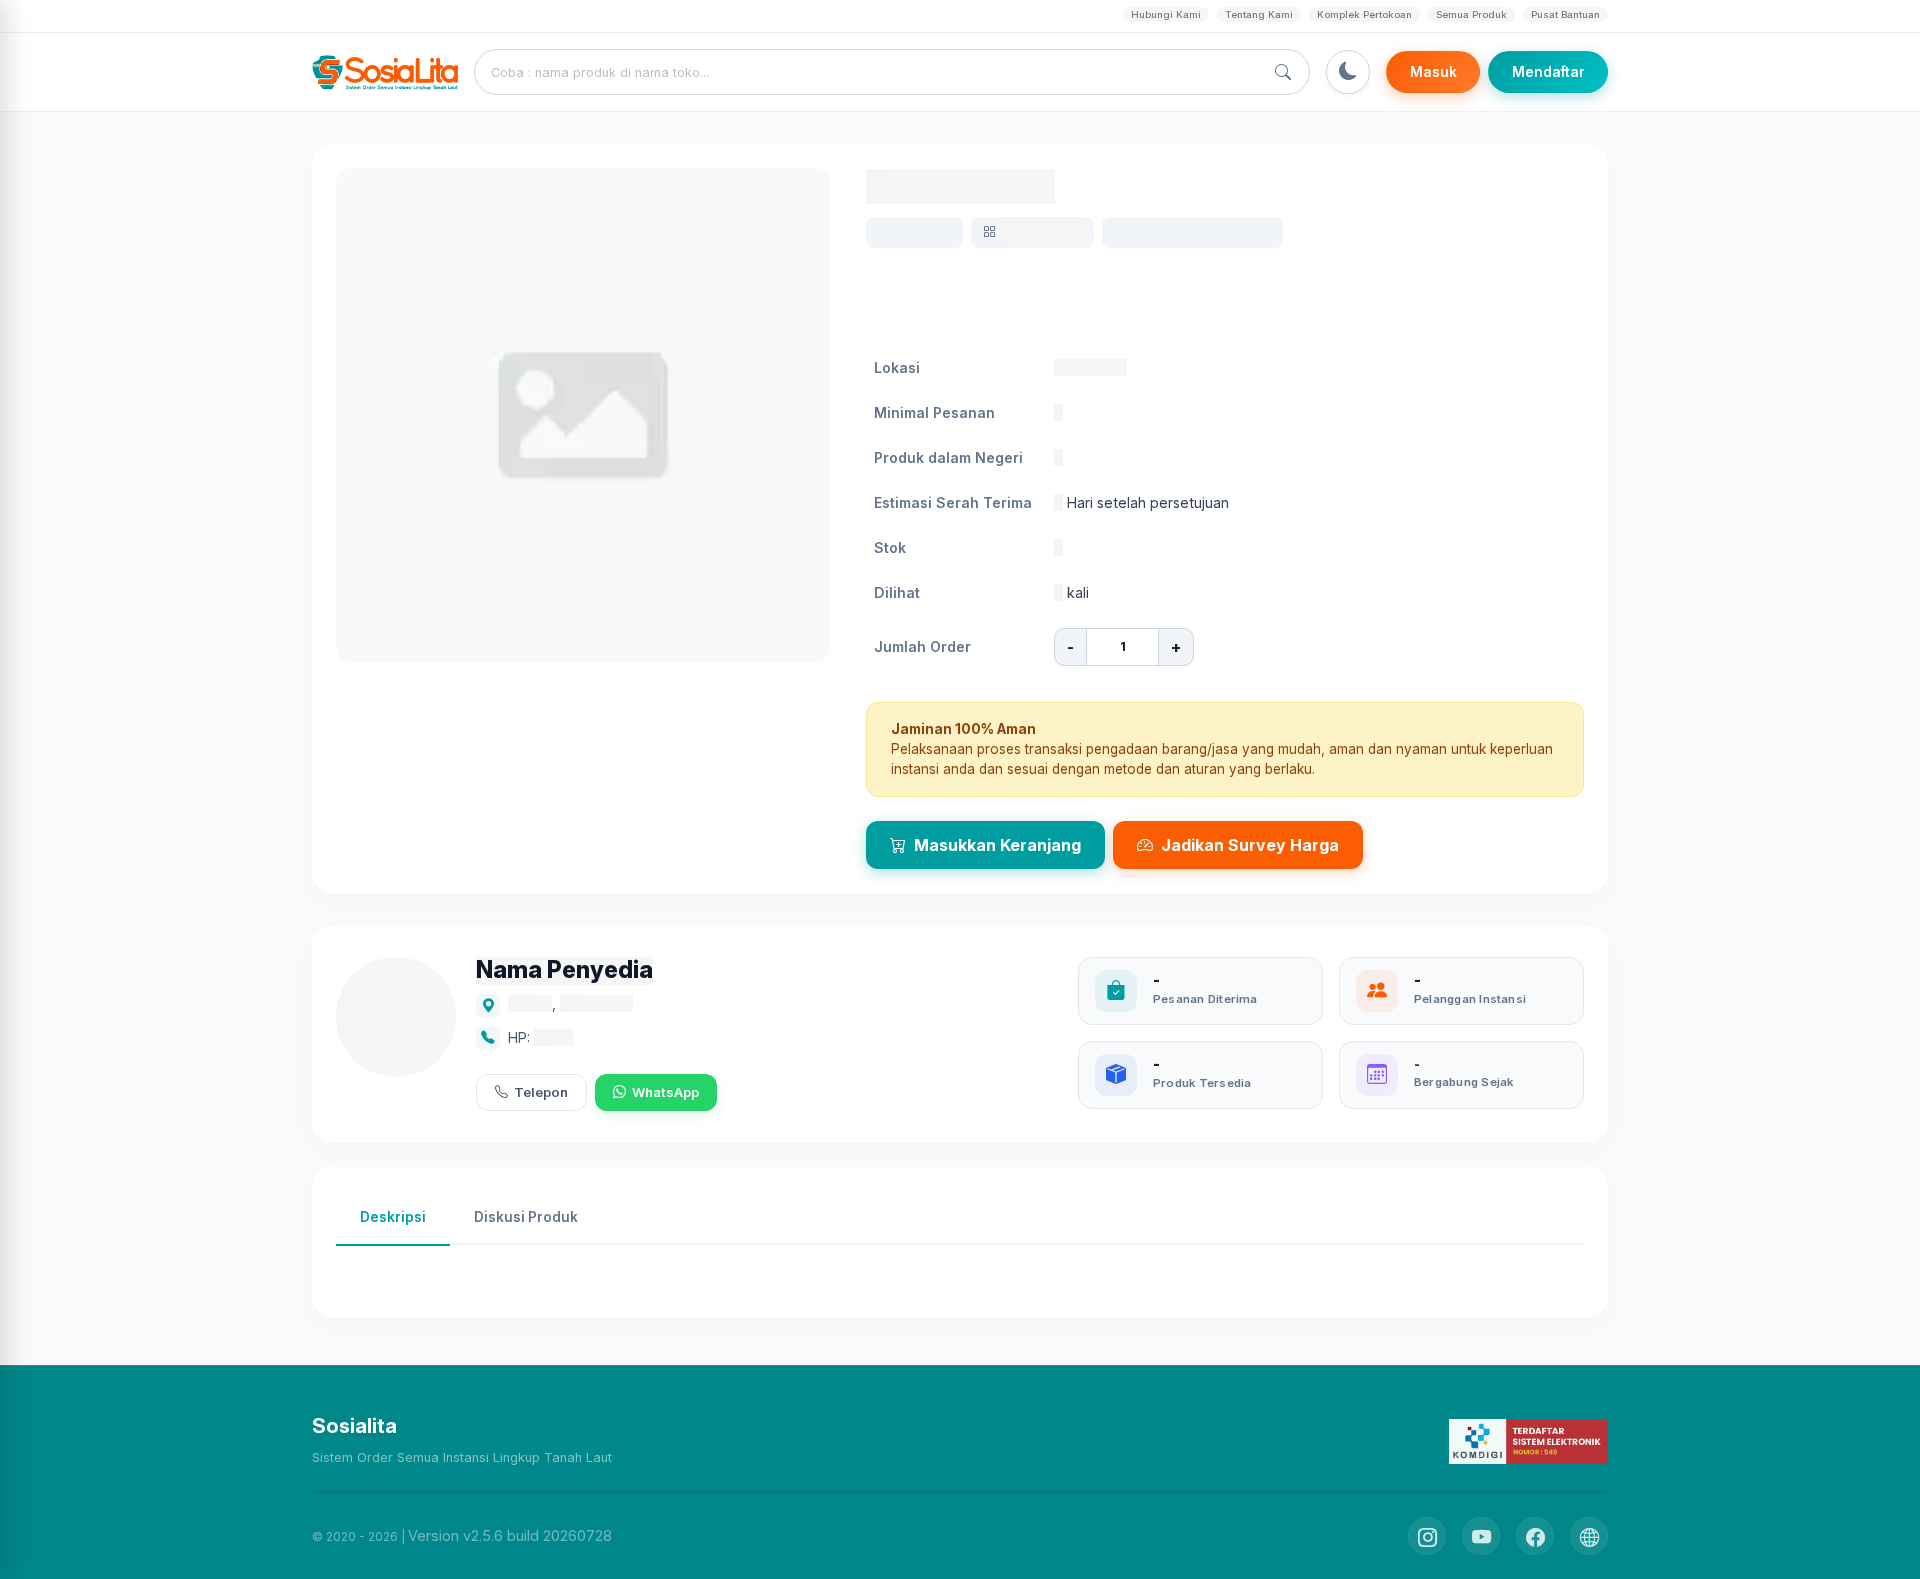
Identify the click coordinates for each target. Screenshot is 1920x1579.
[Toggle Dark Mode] (1348, 72)
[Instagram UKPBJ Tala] (1427, 1536)
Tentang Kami (1259, 14)
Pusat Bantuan (1565, 14)
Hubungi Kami (1166, 14)
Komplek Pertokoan (1364, 14)
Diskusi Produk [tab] (526, 1217)
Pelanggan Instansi (1470, 999)
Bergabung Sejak (1463, 1082)
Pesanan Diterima (1205, 999)
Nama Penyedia (564, 970)
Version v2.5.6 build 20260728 (510, 1535)
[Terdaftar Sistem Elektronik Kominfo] (1528, 1440)
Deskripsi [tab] (393, 1217)
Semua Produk (1471, 14)
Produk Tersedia (1202, 1083)
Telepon (541, 1092)
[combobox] (873, 72)
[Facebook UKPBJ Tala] (1535, 1536)
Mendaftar (1548, 72)
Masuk (1433, 72)
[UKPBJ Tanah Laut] (1589, 1536)
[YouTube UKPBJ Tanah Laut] (1481, 1536)
